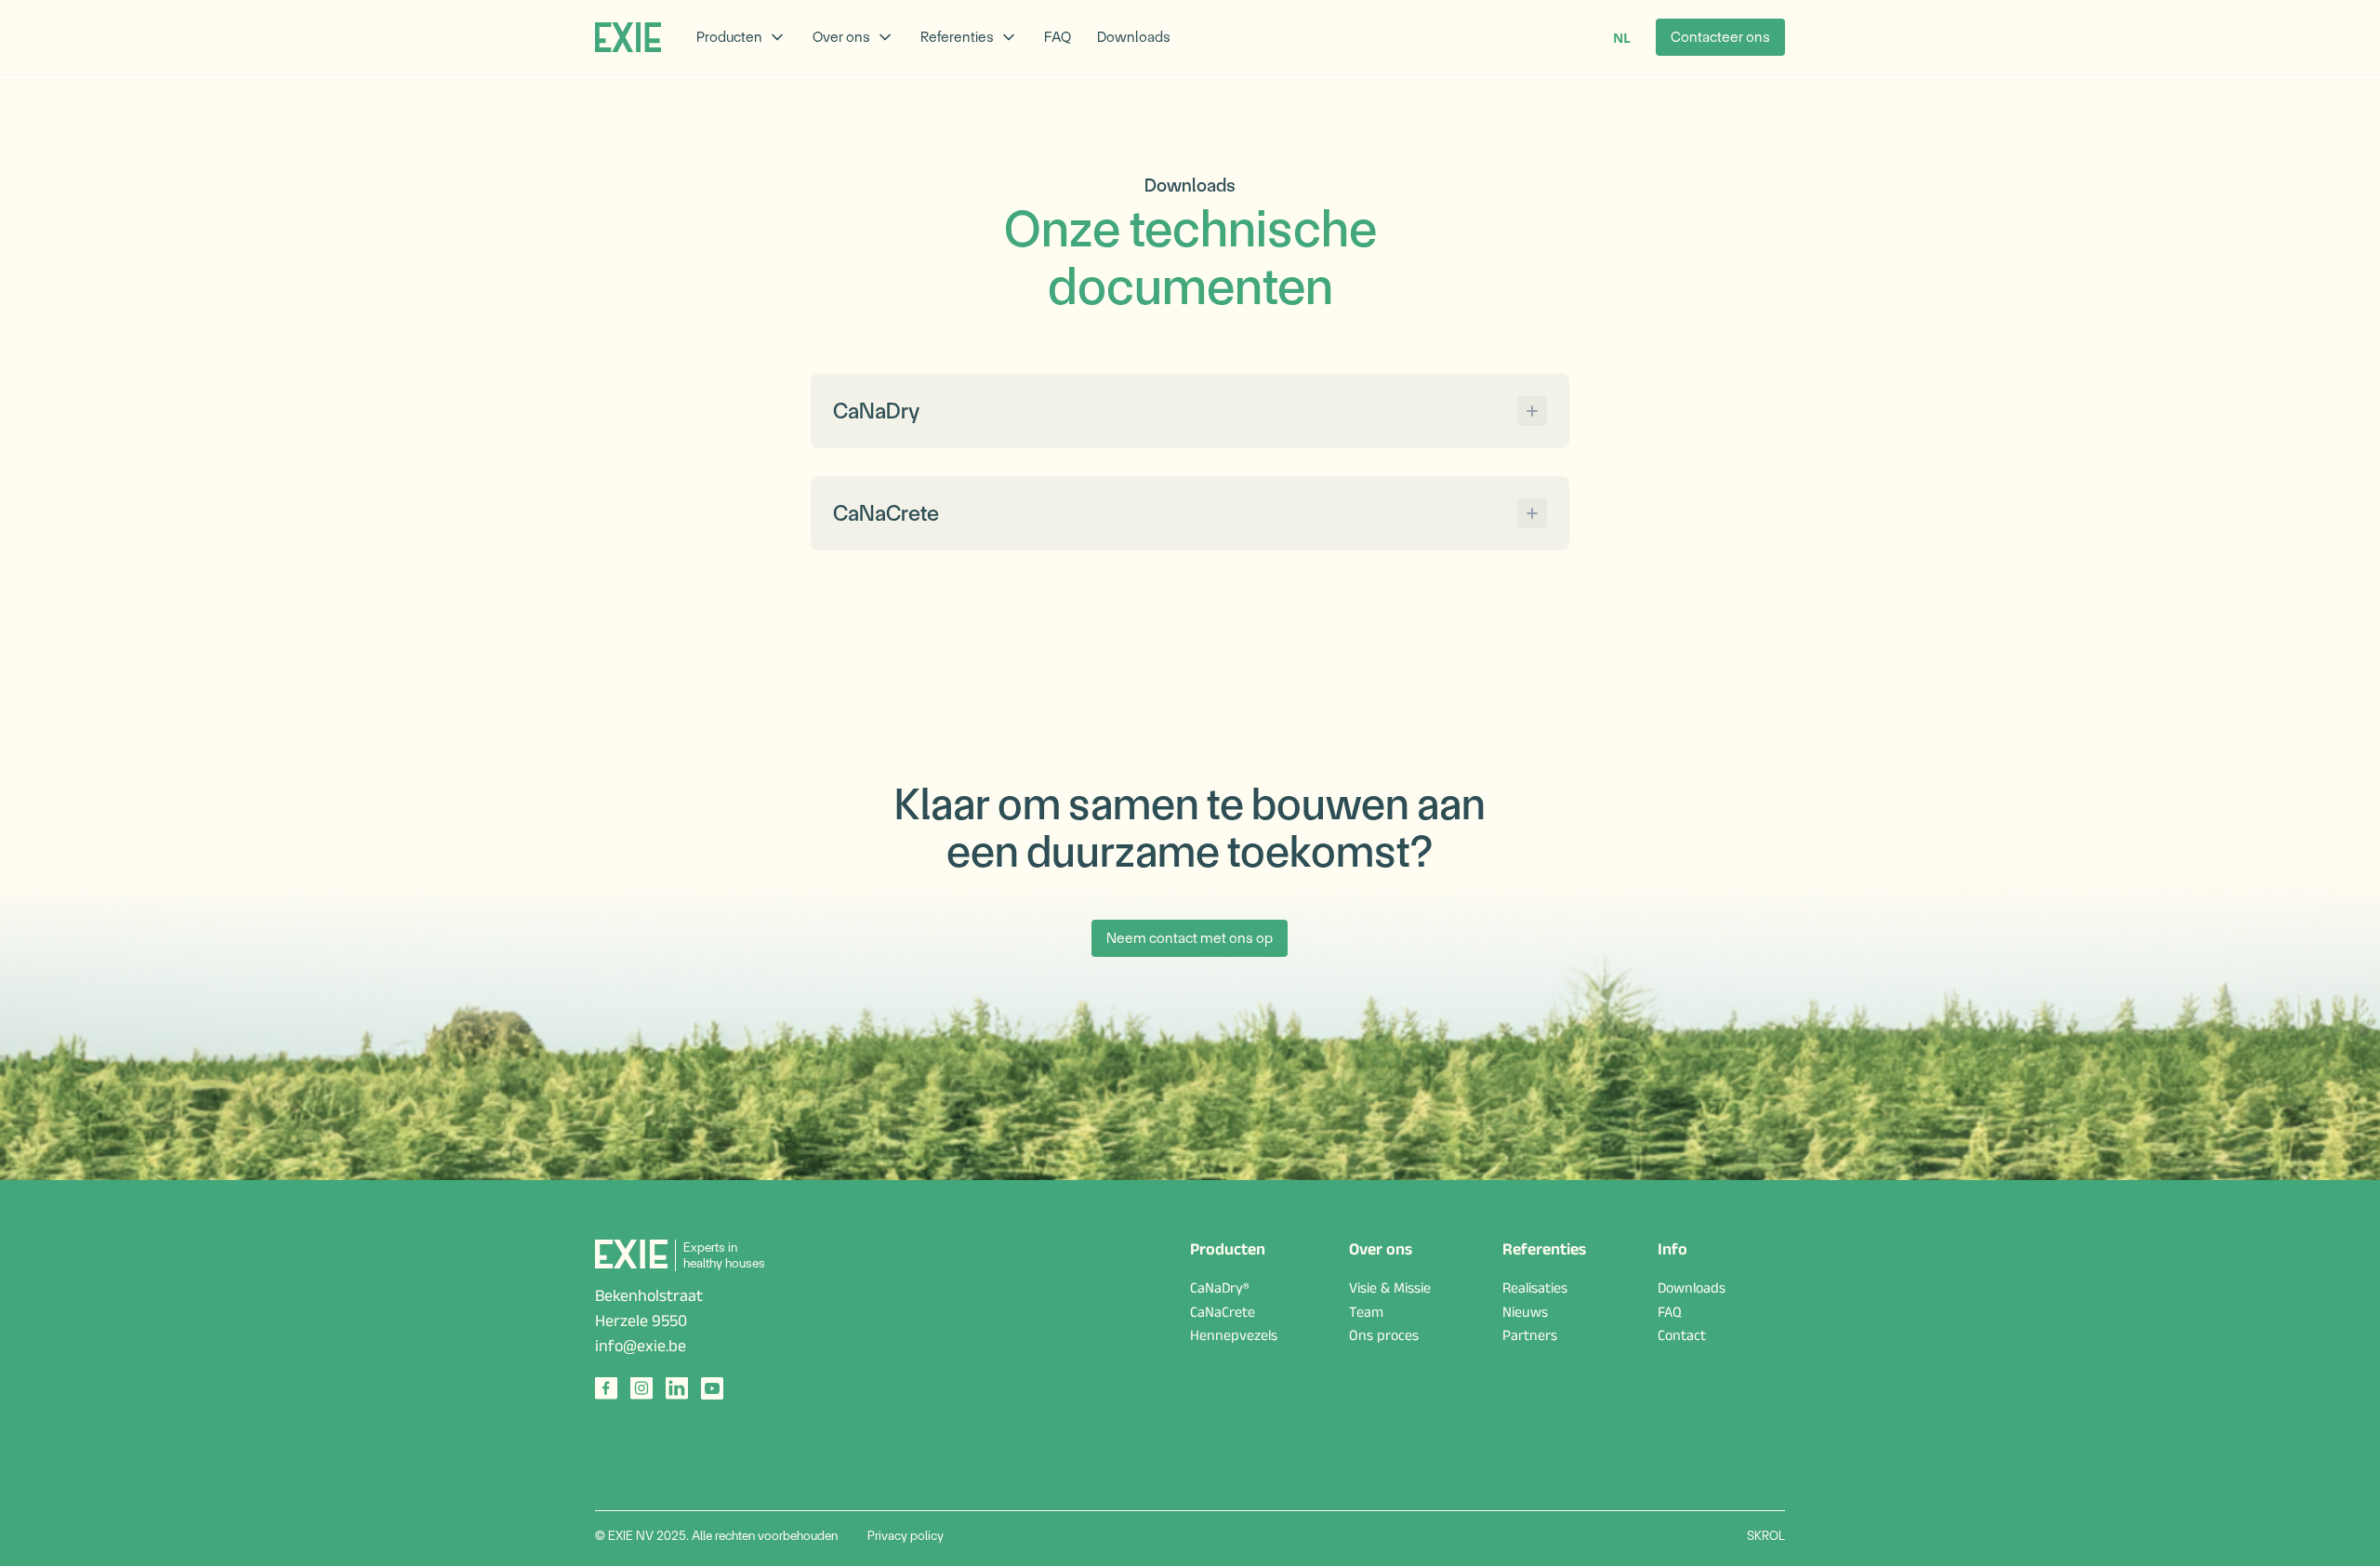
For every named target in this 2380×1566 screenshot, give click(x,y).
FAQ (1058, 37)
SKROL (1766, 1535)
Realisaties (1535, 1291)
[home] (628, 37)
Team (1366, 1315)
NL (1622, 38)
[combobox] (1622, 37)
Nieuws (1525, 1315)
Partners (1530, 1338)
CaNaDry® (1220, 1291)
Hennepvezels (1234, 1338)
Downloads (1134, 37)
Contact (1682, 1338)
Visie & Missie (1390, 1291)
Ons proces (1384, 1338)
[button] (741, 37)
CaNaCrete (1223, 1315)
